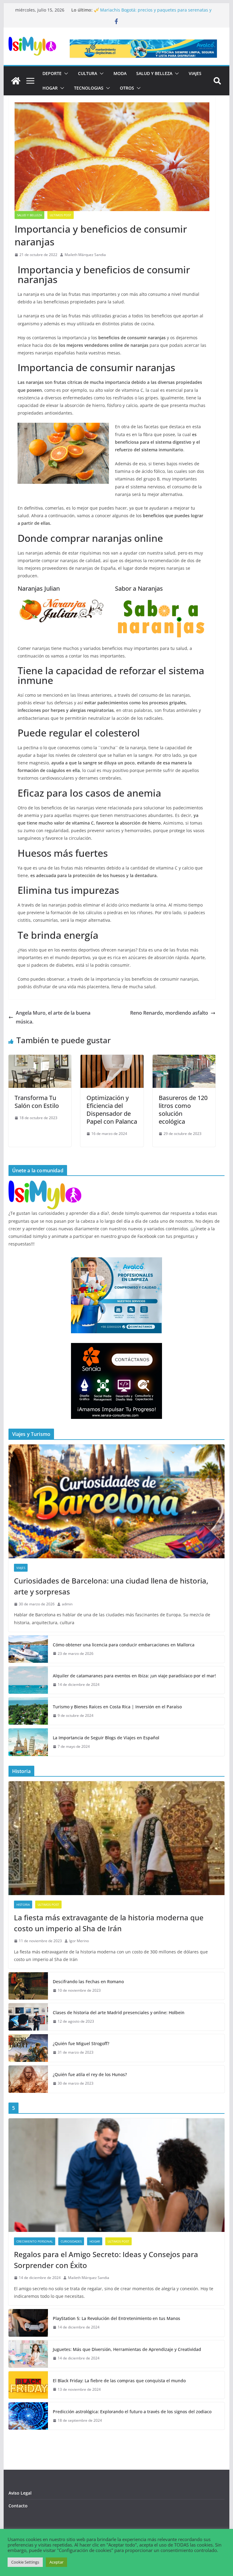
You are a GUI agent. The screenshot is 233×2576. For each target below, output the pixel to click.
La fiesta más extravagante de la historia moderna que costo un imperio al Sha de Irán (109, 1923)
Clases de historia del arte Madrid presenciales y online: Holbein (119, 2012)
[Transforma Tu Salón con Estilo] (40, 1059)
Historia (23, 1905)
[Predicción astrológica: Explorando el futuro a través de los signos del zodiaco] (28, 2416)
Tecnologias (89, 88)
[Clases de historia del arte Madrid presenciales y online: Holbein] (28, 2017)
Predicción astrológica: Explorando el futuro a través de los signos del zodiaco (132, 2412)
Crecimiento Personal (35, 2241)
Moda (120, 73)
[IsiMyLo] (16, 81)
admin (67, 1604)
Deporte (52, 73)
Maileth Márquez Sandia (85, 255)
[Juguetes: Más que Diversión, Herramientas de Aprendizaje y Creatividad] (28, 2354)
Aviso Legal (20, 2493)
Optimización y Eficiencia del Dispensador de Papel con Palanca (112, 1110)
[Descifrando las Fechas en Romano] (28, 1986)
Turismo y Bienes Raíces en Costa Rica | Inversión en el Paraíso (117, 1707)
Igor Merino (79, 1941)
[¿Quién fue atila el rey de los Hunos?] (28, 2079)
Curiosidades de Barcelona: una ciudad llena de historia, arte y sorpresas (111, 1586)
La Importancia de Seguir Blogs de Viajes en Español (106, 1738)
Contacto (18, 2506)
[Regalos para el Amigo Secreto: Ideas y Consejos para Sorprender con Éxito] (117, 2175)
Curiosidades (71, 2241)
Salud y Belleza (154, 73)
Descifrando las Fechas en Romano (88, 1982)
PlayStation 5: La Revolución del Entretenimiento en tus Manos (116, 2318)
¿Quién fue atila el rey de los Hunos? (90, 2074)
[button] (65, 73)
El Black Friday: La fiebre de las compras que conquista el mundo (119, 2381)
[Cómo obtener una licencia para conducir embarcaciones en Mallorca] (28, 1649)
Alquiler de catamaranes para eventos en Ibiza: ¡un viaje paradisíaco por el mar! (134, 1676)
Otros (127, 88)
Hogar (50, 88)
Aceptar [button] (56, 2562)
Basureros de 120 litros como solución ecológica (183, 1110)
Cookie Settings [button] (25, 2562)
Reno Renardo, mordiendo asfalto (169, 1013)
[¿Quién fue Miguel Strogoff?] (28, 2048)
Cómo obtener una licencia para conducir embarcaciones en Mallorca (124, 1645)
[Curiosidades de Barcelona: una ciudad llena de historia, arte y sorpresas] (117, 1501)
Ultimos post (61, 215)
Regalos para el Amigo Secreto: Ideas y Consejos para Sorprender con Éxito (106, 2260)
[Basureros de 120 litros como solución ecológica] (184, 1059)
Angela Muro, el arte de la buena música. (53, 1017)
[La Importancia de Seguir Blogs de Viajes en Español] (28, 1742)
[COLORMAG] (45, 1184)
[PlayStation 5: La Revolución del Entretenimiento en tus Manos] (28, 2323)
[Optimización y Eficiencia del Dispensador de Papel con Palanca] (112, 1059)
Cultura (88, 73)
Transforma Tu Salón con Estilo (37, 1102)
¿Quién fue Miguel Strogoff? (81, 2043)
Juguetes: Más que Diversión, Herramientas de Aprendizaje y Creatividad (127, 2349)
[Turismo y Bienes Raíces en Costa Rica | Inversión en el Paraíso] (28, 1711)
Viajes (195, 73)
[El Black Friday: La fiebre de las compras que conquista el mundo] (28, 2385)
